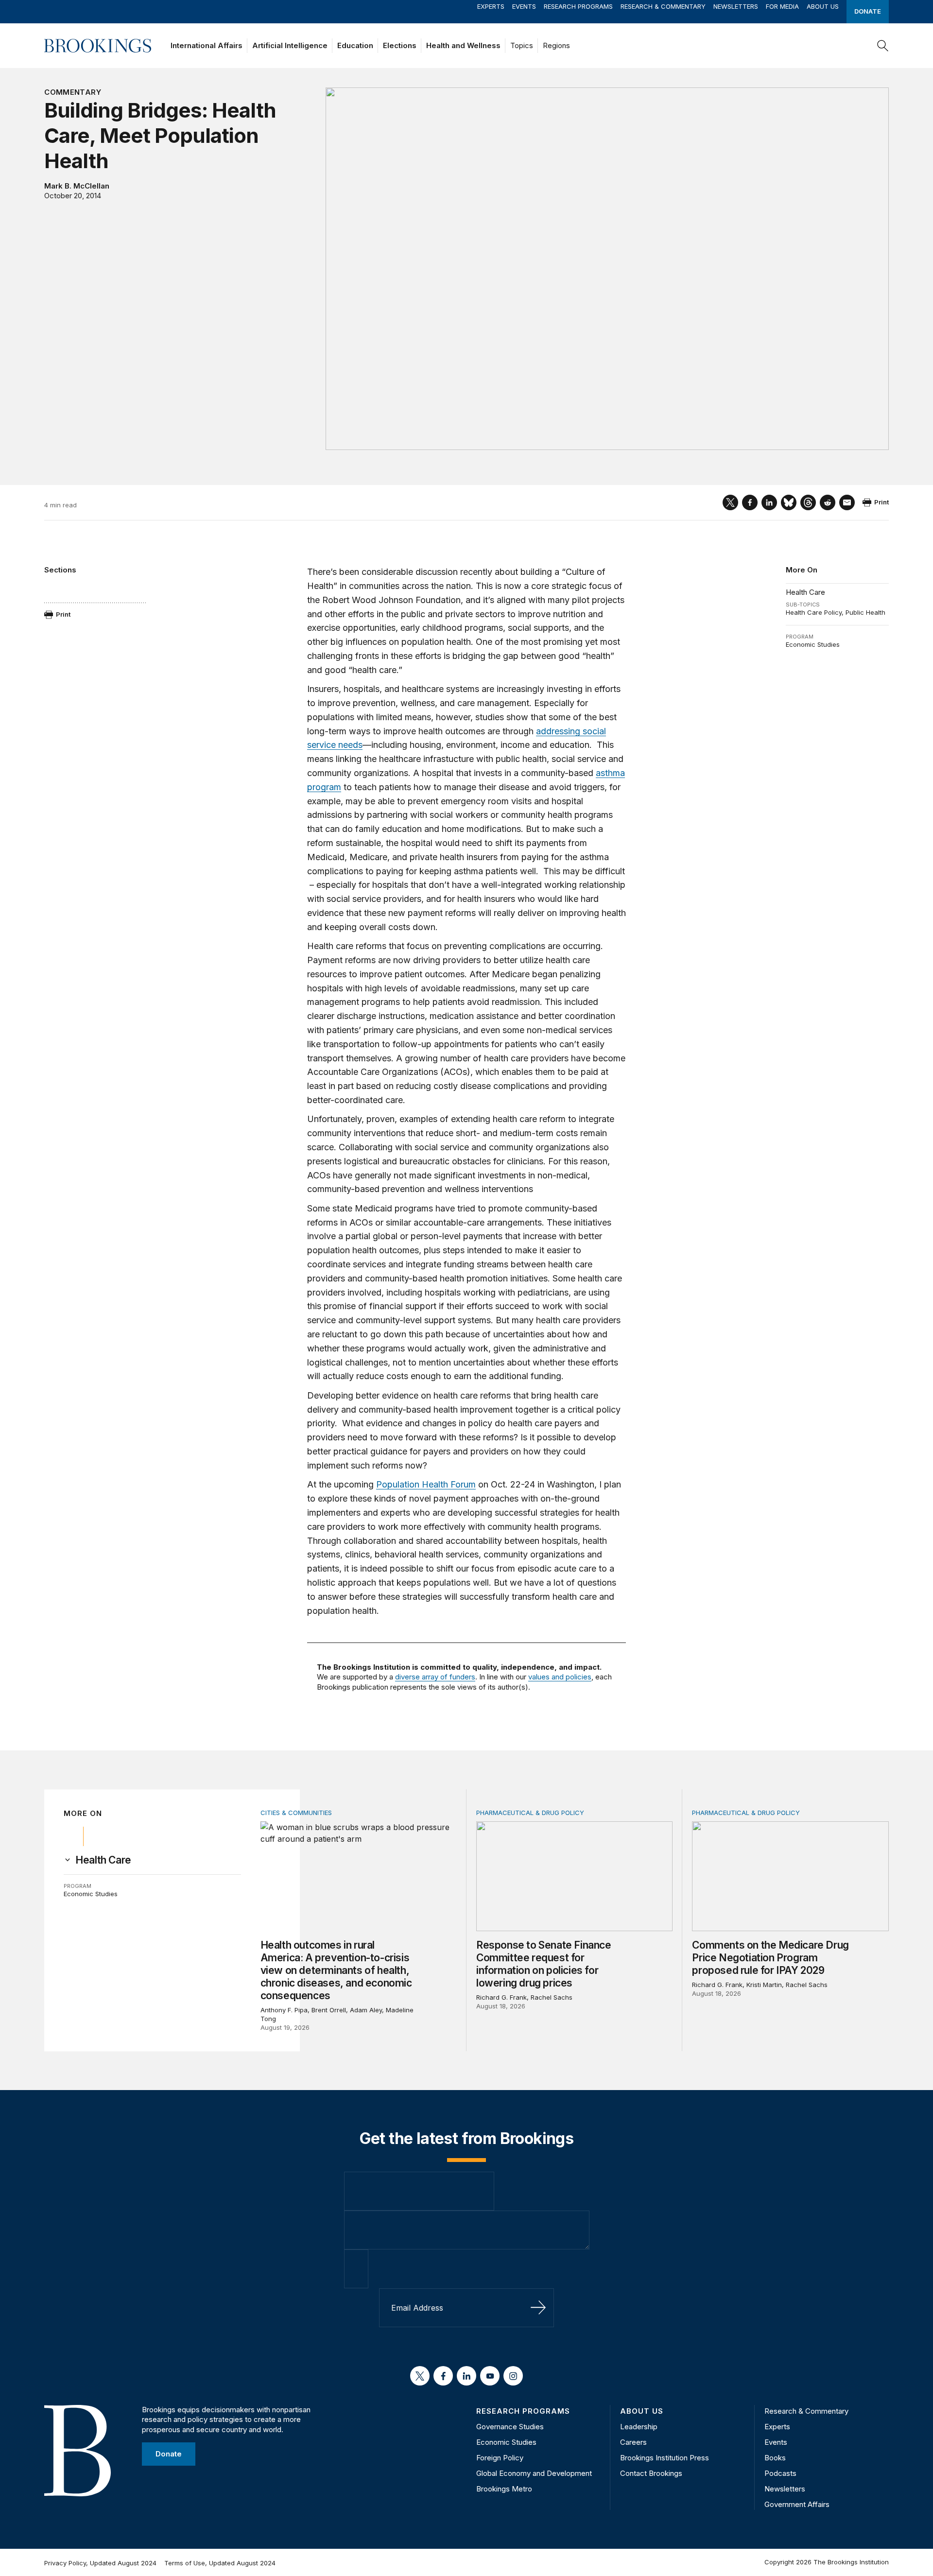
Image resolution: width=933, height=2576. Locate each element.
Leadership (639, 2427)
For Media (782, 6)
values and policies (560, 1677)
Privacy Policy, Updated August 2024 (100, 2563)
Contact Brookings (651, 2473)
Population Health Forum (426, 1484)
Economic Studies (813, 644)
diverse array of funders (435, 1677)
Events (524, 6)
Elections (400, 45)
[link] (103, 1860)
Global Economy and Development (534, 2473)
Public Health (865, 612)
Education (355, 45)
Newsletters (736, 6)
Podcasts (780, 2473)
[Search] (883, 46)
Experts (491, 6)
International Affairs (207, 45)
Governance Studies (510, 2427)
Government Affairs (797, 2504)
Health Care (805, 592)
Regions (556, 45)
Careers (633, 2442)
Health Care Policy (814, 612)
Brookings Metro (504, 2489)
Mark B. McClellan (77, 186)
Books (775, 2458)
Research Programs (578, 6)
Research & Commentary (663, 6)
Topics (522, 45)
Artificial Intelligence (290, 45)
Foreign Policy (500, 2458)
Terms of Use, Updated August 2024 (220, 2563)
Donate (868, 11)
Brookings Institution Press (665, 2458)
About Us (823, 6)
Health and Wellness (463, 45)
